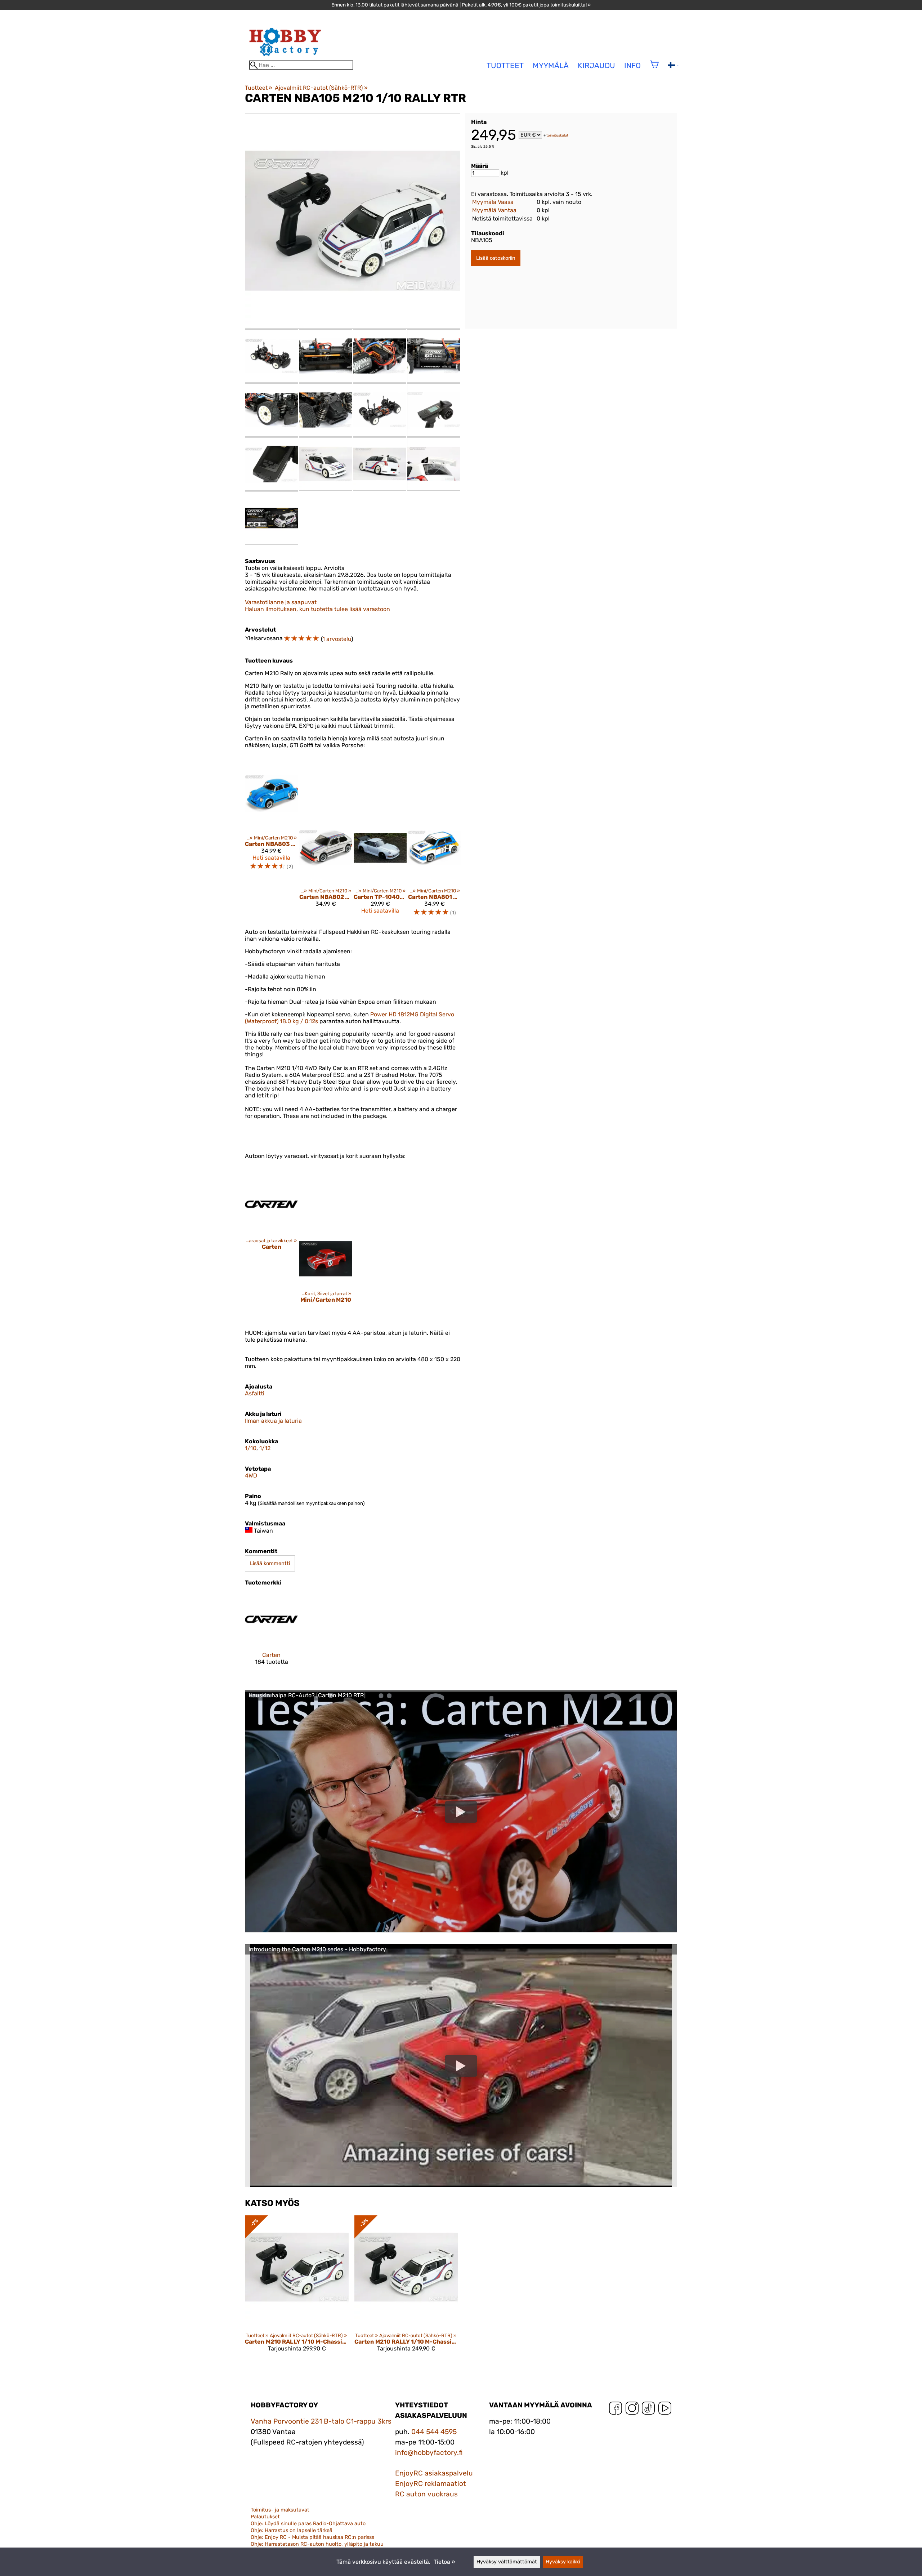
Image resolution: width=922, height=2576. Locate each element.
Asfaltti (255, 1393)
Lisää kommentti (270, 1563)
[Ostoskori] (654, 69)
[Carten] (271, 1205)
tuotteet (505, 66)
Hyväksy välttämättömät (507, 2562)
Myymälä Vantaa (494, 210)
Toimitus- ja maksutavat (280, 2510)
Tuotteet (259, 88)
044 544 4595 (434, 2432)
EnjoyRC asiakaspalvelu (434, 2473)
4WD (251, 1476)
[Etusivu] (285, 57)
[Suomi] (673, 66)
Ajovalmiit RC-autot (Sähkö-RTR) (321, 88)
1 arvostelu (337, 639)
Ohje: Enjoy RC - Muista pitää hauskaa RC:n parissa (313, 2537)
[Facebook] (616, 2410)
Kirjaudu (596, 66)
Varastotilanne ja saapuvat (281, 602)
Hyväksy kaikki (563, 2562)
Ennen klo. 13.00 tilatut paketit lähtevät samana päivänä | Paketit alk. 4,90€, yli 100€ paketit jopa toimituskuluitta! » (461, 5)
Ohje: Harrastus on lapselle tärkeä (292, 2530)
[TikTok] (648, 2410)
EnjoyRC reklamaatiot (431, 2484)
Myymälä (551, 66)
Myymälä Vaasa (493, 202)
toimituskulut (557, 135)
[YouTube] (665, 2410)
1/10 (251, 1448)
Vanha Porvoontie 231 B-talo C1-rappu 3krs (321, 2421)
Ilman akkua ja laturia (273, 1421)
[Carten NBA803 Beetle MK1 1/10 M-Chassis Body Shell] (271, 794)
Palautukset (265, 2517)
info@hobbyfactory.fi (429, 2453)
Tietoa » (444, 2562)
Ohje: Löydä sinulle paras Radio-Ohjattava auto (308, 2524)
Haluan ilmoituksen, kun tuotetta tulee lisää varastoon (317, 609)
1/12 (265, 1448)
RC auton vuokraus (426, 2494)
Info (632, 66)
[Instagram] (632, 2410)
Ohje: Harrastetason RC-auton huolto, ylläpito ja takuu (317, 2544)
